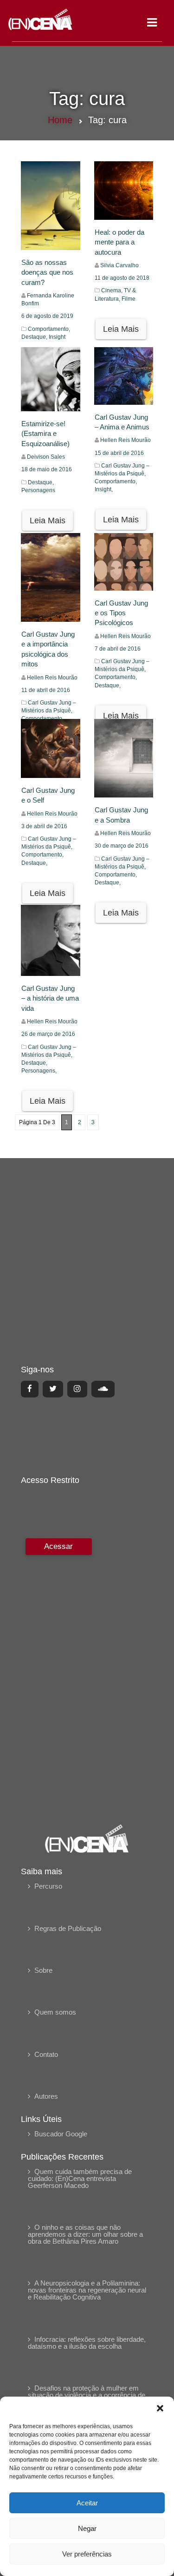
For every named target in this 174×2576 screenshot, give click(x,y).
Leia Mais (121, 329)
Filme (129, 299)
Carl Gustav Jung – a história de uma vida (50, 998)
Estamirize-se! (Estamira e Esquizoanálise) (45, 434)
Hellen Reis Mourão (126, 440)
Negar (87, 2528)
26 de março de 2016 (48, 1034)
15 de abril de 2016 (119, 453)
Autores (46, 2096)
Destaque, (35, 337)
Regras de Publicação (68, 1928)
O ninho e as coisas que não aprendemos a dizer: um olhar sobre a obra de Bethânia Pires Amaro (85, 2234)
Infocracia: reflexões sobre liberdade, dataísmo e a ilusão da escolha (87, 2343)
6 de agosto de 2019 (47, 316)
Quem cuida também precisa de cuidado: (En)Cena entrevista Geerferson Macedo (80, 2178)
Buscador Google (61, 2134)
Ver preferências (87, 2554)
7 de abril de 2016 (118, 649)
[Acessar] (58, 1675)
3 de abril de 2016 (44, 826)
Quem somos (55, 2012)
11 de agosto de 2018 (122, 278)
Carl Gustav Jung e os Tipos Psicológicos (121, 613)
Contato (46, 2054)
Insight (57, 337)
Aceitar (87, 2503)
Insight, (104, 489)
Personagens (38, 490)
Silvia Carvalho (119, 265)
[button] (160, 2408)
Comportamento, (49, 329)
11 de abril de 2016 (46, 690)
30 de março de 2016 (122, 846)
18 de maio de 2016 (47, 469)
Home (60, 120)
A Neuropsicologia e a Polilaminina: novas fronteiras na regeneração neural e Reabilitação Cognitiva (87, 2290)
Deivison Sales (46, 457)
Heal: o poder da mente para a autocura (119, 242)
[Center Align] (30, 1389)
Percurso (48, 1886)
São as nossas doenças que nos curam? (47, 272)
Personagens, (39, 1071)
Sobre (43, 1970)
